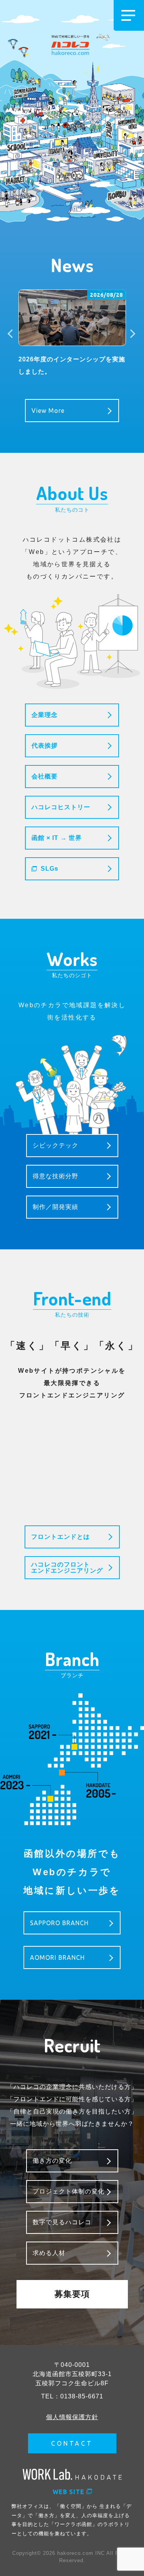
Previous (13, 334)
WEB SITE (69, 2492)
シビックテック (55, 1145)
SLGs (50, 869)
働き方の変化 (52, 2161)
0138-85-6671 (82, 2396)
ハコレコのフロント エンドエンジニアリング (67, 1567)
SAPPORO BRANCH (59, 1923)
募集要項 (72, 2294)
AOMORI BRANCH (57, 1957)
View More (48, 411)
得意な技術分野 (55, 1176)
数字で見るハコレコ (62, 2222)
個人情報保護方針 (72, 2417)
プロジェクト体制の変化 (69, 2191)
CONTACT (72, 2443)
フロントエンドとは (60, 1537)
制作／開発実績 (55, 1207)
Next (132, 334)
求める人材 (49, 2253)
